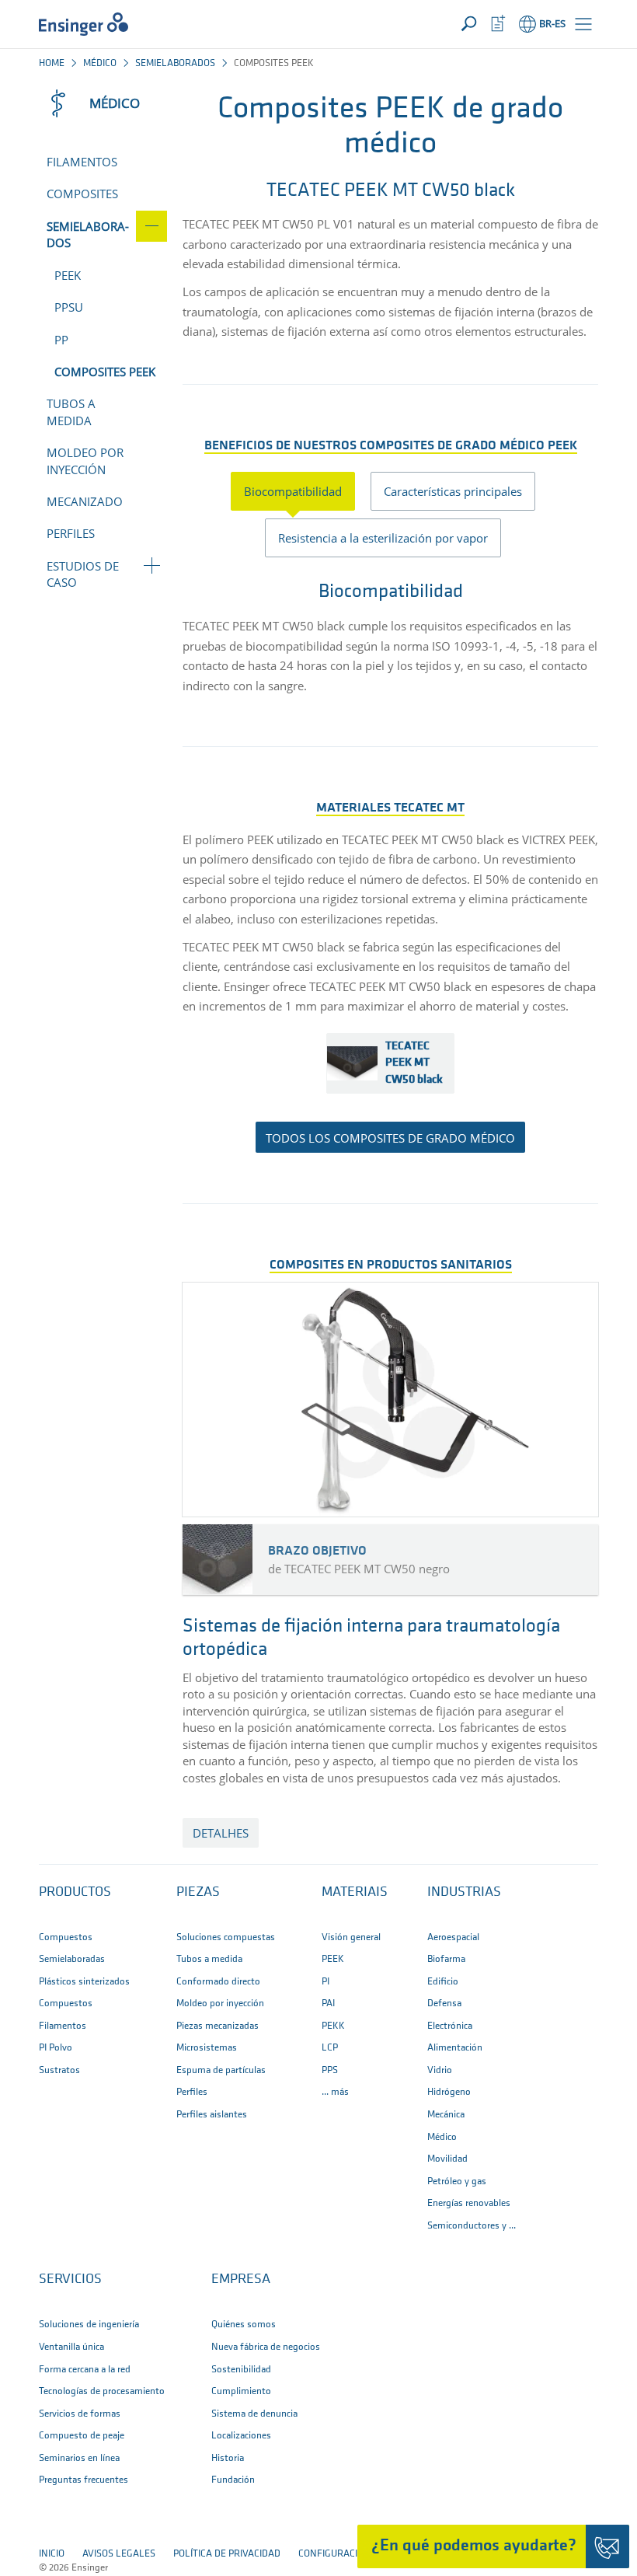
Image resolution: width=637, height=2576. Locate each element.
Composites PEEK (105, 372)
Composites (82, 194)
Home (52, 63)
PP (61, 340)
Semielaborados (175, 63)
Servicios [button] (70, 2280)
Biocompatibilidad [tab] (293, 491)
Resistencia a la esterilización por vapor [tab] (383, 538)
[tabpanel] (390, 635)
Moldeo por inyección (85, 461)
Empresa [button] (241, 2280)
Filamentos (82, 162)
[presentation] (301, 491)
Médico (100, 63)
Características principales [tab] (453, 491)
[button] (583, 24)
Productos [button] (75, 1893)
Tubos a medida (71, 412)
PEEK (68, 275)
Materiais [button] (355, 1893)
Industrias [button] (464, 1893)
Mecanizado (85, 501)
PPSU (69, 307)
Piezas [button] (198, 1893)
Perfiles (71, 533)
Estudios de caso (83, 574)
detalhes (221, 1833)
